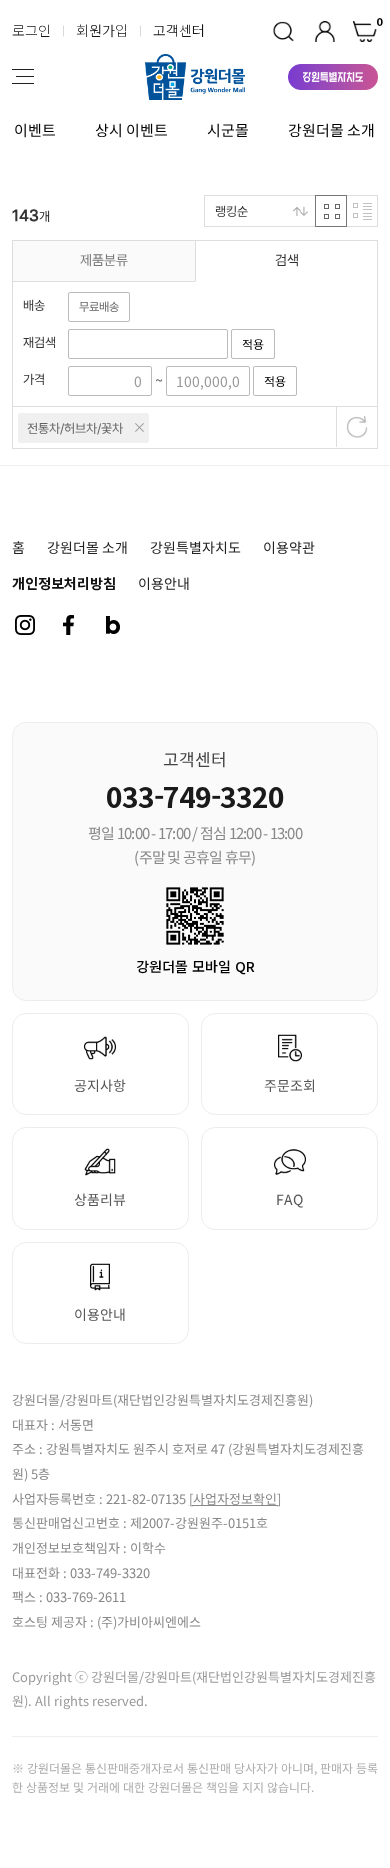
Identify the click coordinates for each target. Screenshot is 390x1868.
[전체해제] (357, 427)
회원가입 (102, 30)
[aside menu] (23, 77)
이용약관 (289, 547)
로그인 (31, 30)
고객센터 (179, 30)
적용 (253, 344)
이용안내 (164, 583)
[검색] (283, 31)
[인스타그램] (25, 625)
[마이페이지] (324, 31)
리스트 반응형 (362, 211)
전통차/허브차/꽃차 (75, 428)
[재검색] (148, 342)
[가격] (110, 379)
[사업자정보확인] (235, 1498)
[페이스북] (69, 625)
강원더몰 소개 (331, 130)
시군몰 (228, 130)
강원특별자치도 (195, 547)
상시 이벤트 (131, 130)
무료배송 (99, 307)
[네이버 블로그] (113, 625)
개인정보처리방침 (64, 583)
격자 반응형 (331, 211)
